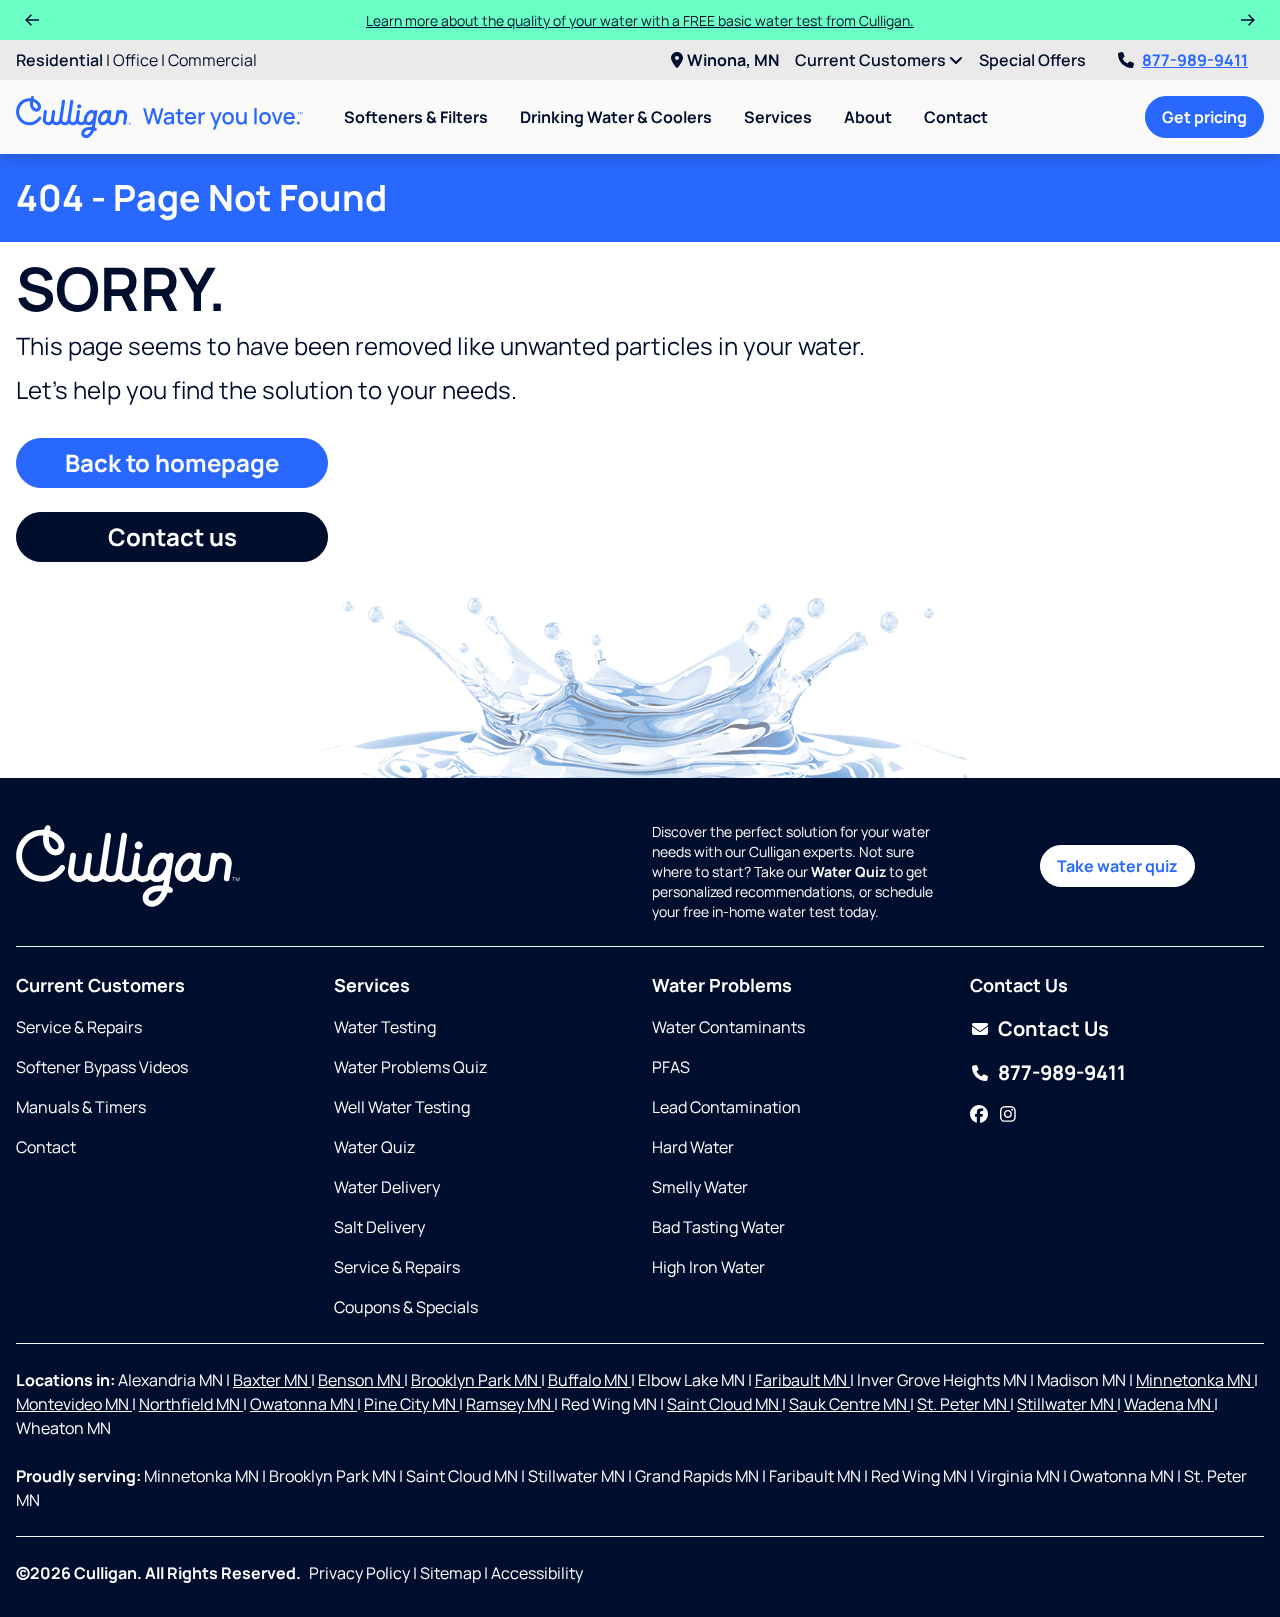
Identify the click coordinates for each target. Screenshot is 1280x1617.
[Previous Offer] (32, 20)
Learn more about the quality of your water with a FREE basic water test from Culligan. (640, 20)
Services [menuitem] (778, 117)
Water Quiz (374, 1147)
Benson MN (361, 1380)
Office (135, 60)
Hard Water (693, 1147)
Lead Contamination (726, 1107)
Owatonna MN (303, 1404)
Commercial (212, 60)
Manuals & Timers (81, 1107)
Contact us (172, 536)
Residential (59, 60)
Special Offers (1032, 60)
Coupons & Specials (406, 1307)
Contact (956, 117)
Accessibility (537, 1573)
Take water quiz (1117, 866)
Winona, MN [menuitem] (733, 60)
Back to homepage (172, 462)
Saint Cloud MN (724, 1404)
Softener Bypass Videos (102, 1067)
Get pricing (1204, 117)
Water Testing (385, 1027)
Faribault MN (802, 1380)
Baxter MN (272, 1380)
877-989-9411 (1195, 60)
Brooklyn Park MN (476, 1380)
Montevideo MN (74, 1404)
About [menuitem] (868, 117)
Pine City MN (411, 1404)
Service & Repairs (79, 1027)
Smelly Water (700, 1187)
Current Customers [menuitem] (872, 60)
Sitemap (450, 1573)
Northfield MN (191, 1404)
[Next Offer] (1248, 20)
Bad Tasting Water (718, 1227)
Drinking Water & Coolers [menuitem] (616, 117)
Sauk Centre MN (849, 1404)
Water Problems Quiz (410, 1067)
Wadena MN (1169, 1404)
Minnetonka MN (1195, 1380)
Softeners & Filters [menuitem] (416, 117)
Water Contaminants (728, 1027)
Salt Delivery (379, 1227)
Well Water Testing (402, 1107)
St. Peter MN (963, 1404)
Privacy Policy (359, 1573)
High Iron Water (708, 1267)
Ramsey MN (510, 1404)
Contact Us (1053, 1028)
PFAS (671, 1067)
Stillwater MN (1067, 1404)
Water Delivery (387, 1187)
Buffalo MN (589, 1380)
